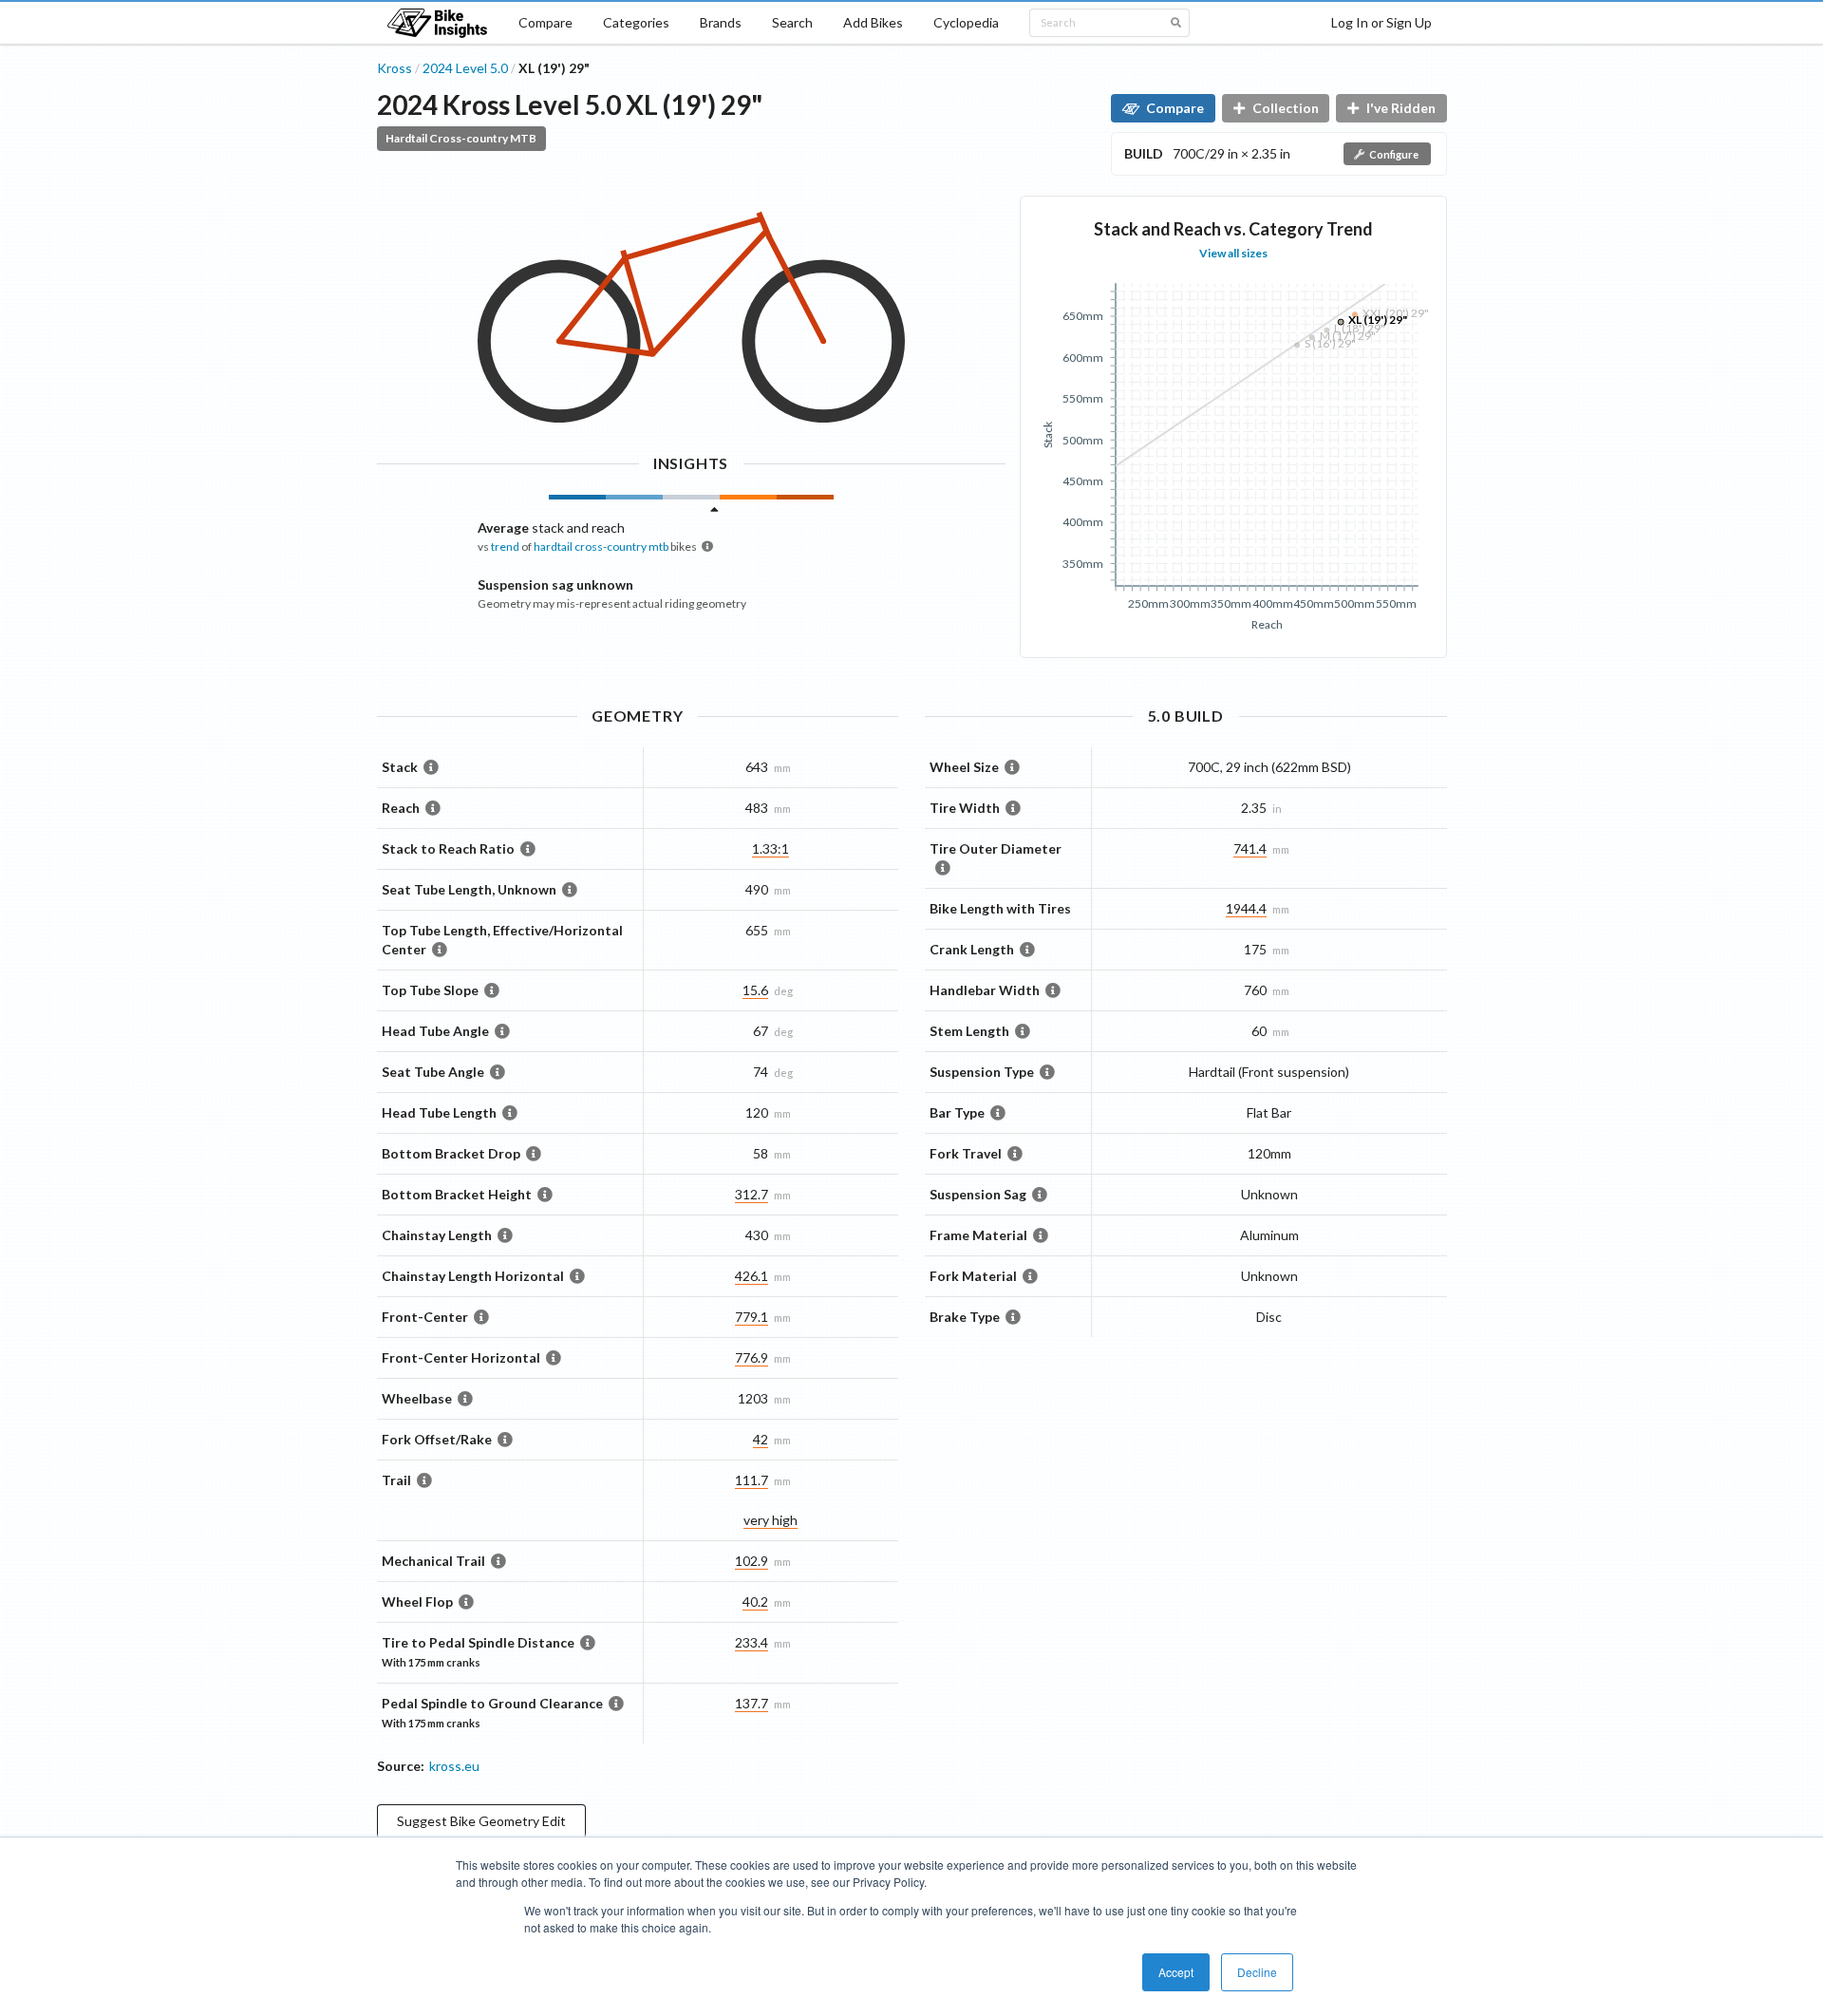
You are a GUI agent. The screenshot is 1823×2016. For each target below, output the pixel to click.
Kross (395, 68)
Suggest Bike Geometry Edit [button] (481, 1821)
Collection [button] (1286, 108)
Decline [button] (1257, 1972)
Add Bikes (873, 22)
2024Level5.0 (465, 68)
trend (505, 546)
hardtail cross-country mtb (601, 546)
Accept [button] (1176, 1972)
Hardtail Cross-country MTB (461, 138)
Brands (721, 22)
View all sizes (1233, 253)
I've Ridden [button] (1401, 108)
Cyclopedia (966, 22)
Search (792, 22)
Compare (545, 22)
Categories (636, 22)
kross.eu (454, 1766)
